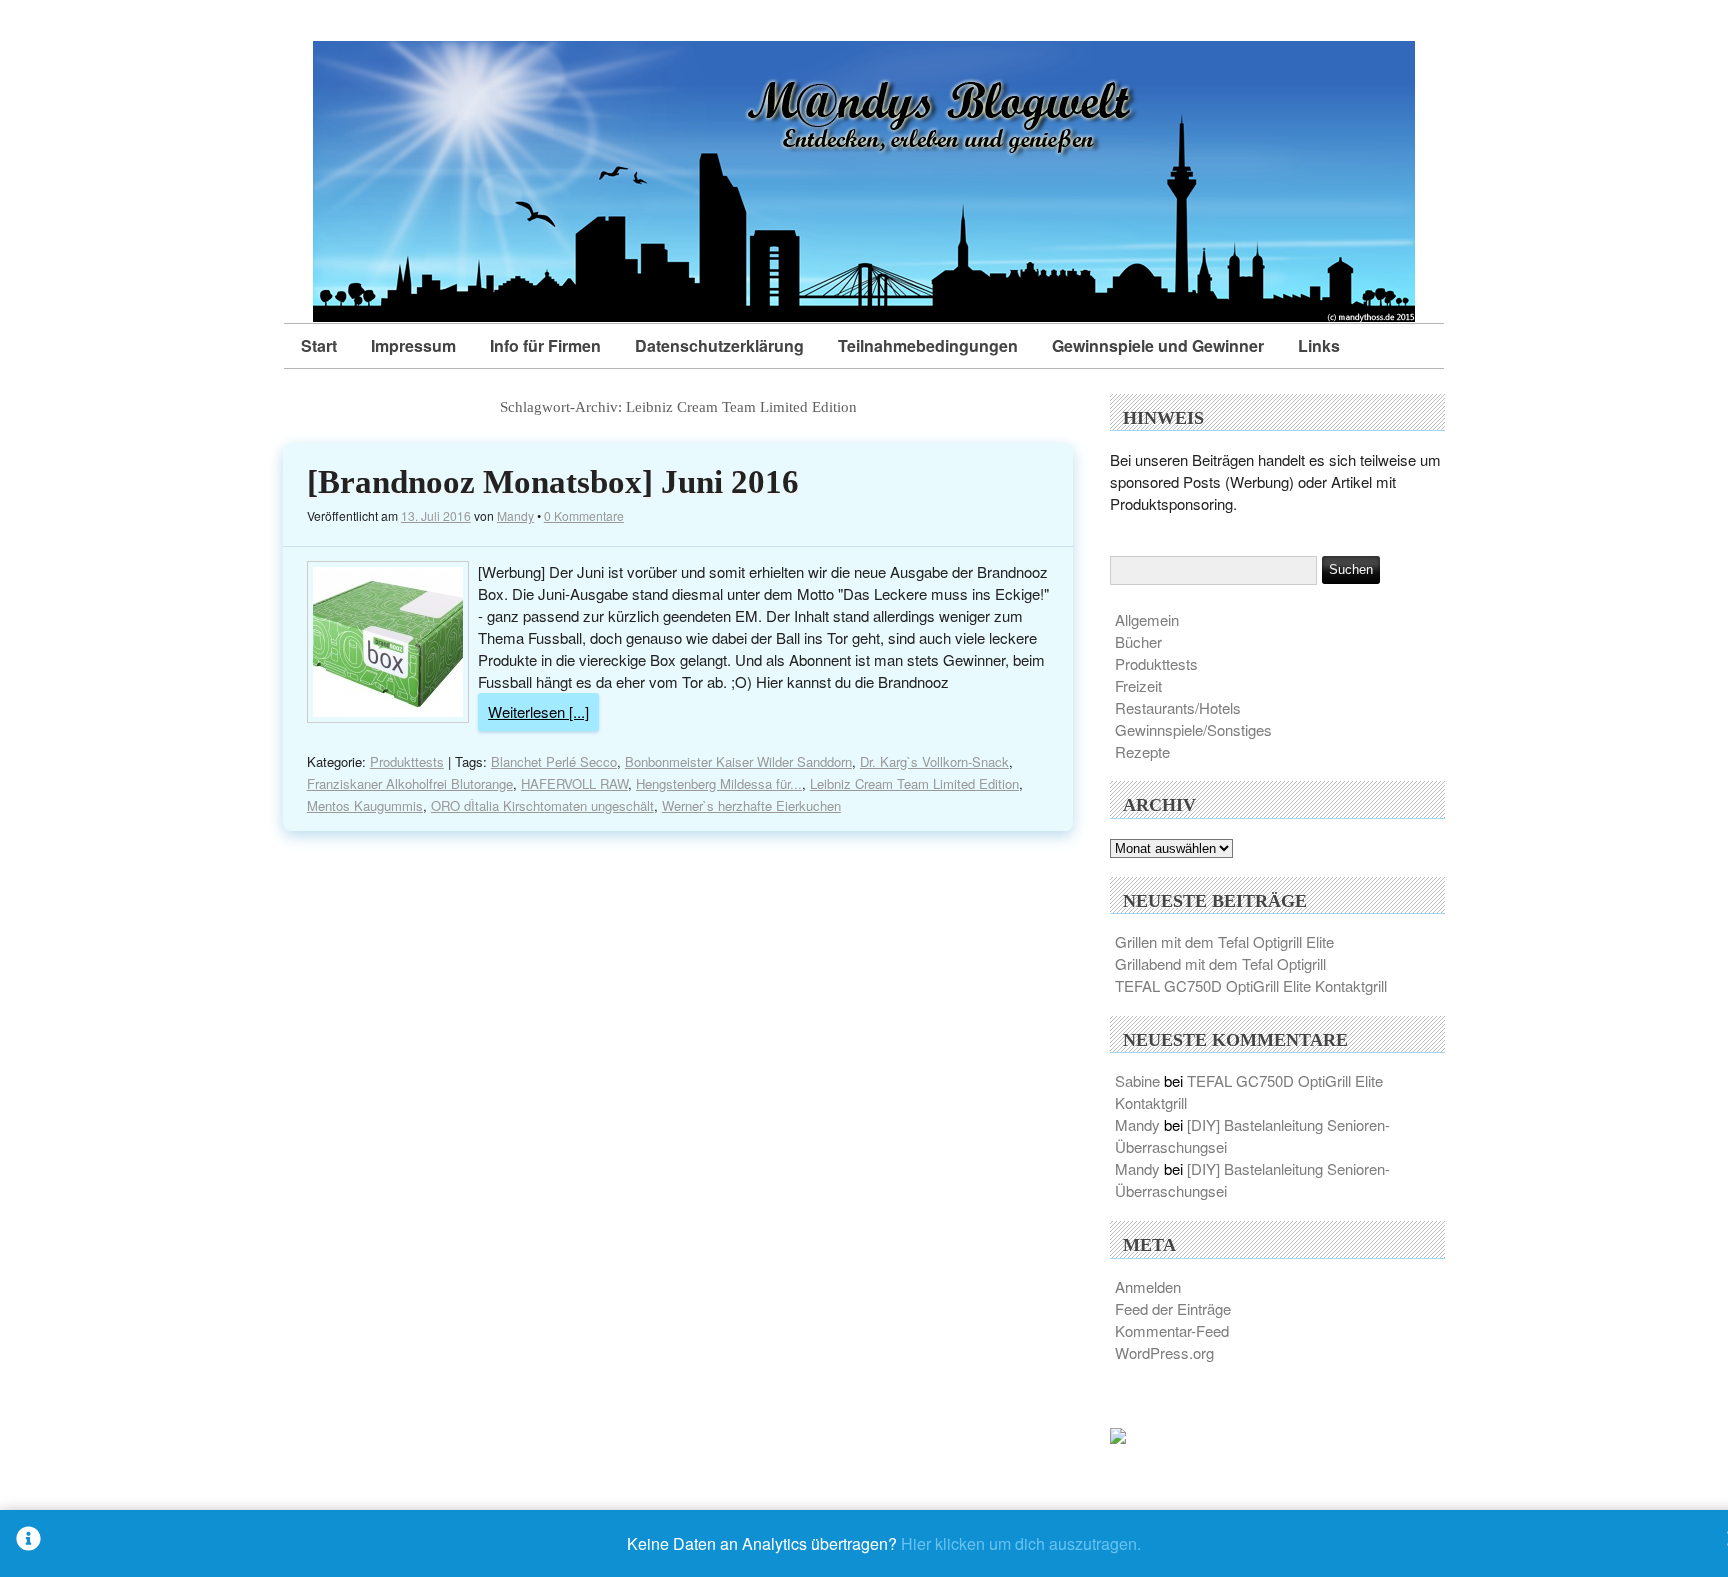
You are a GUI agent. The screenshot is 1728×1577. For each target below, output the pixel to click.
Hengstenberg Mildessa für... (719, 783)
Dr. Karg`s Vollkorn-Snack (934, 761)
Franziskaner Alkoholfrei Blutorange (410, 783)
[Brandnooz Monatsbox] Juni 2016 (553, 482)
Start (319, 345)
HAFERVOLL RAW (574, 783)
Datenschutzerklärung (719, 345)
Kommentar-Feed (1172, 1330)
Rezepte (1142, 751)
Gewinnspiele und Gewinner (1158, 345)
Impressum (413, 345)
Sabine (1137, 1080)
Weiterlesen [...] (538, 711)
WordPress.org (1164, 1352)
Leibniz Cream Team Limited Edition (914, 783)
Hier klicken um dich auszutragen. (1021, 1543)
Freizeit (1138, 685)
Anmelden (1148, 1286)
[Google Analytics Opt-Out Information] (28, 1543)
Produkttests (407, 761)
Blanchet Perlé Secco (554, 761)
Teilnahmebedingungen (928, 345)
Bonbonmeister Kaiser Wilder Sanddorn (738, 761)
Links (1319, 345)
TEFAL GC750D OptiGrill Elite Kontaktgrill (1251, 985)
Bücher (1138, 641)
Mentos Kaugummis (365, 805)
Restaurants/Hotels (1178, 707)
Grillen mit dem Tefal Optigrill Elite (1224, 941)
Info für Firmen (545, 345)
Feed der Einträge (1173, 1308)
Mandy (515, 515)
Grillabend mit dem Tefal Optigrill (1220, 963)
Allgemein (1147, 619)
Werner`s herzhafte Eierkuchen (751, 805)
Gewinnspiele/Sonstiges (1193, 729)
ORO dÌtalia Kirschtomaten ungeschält (542, 805)
